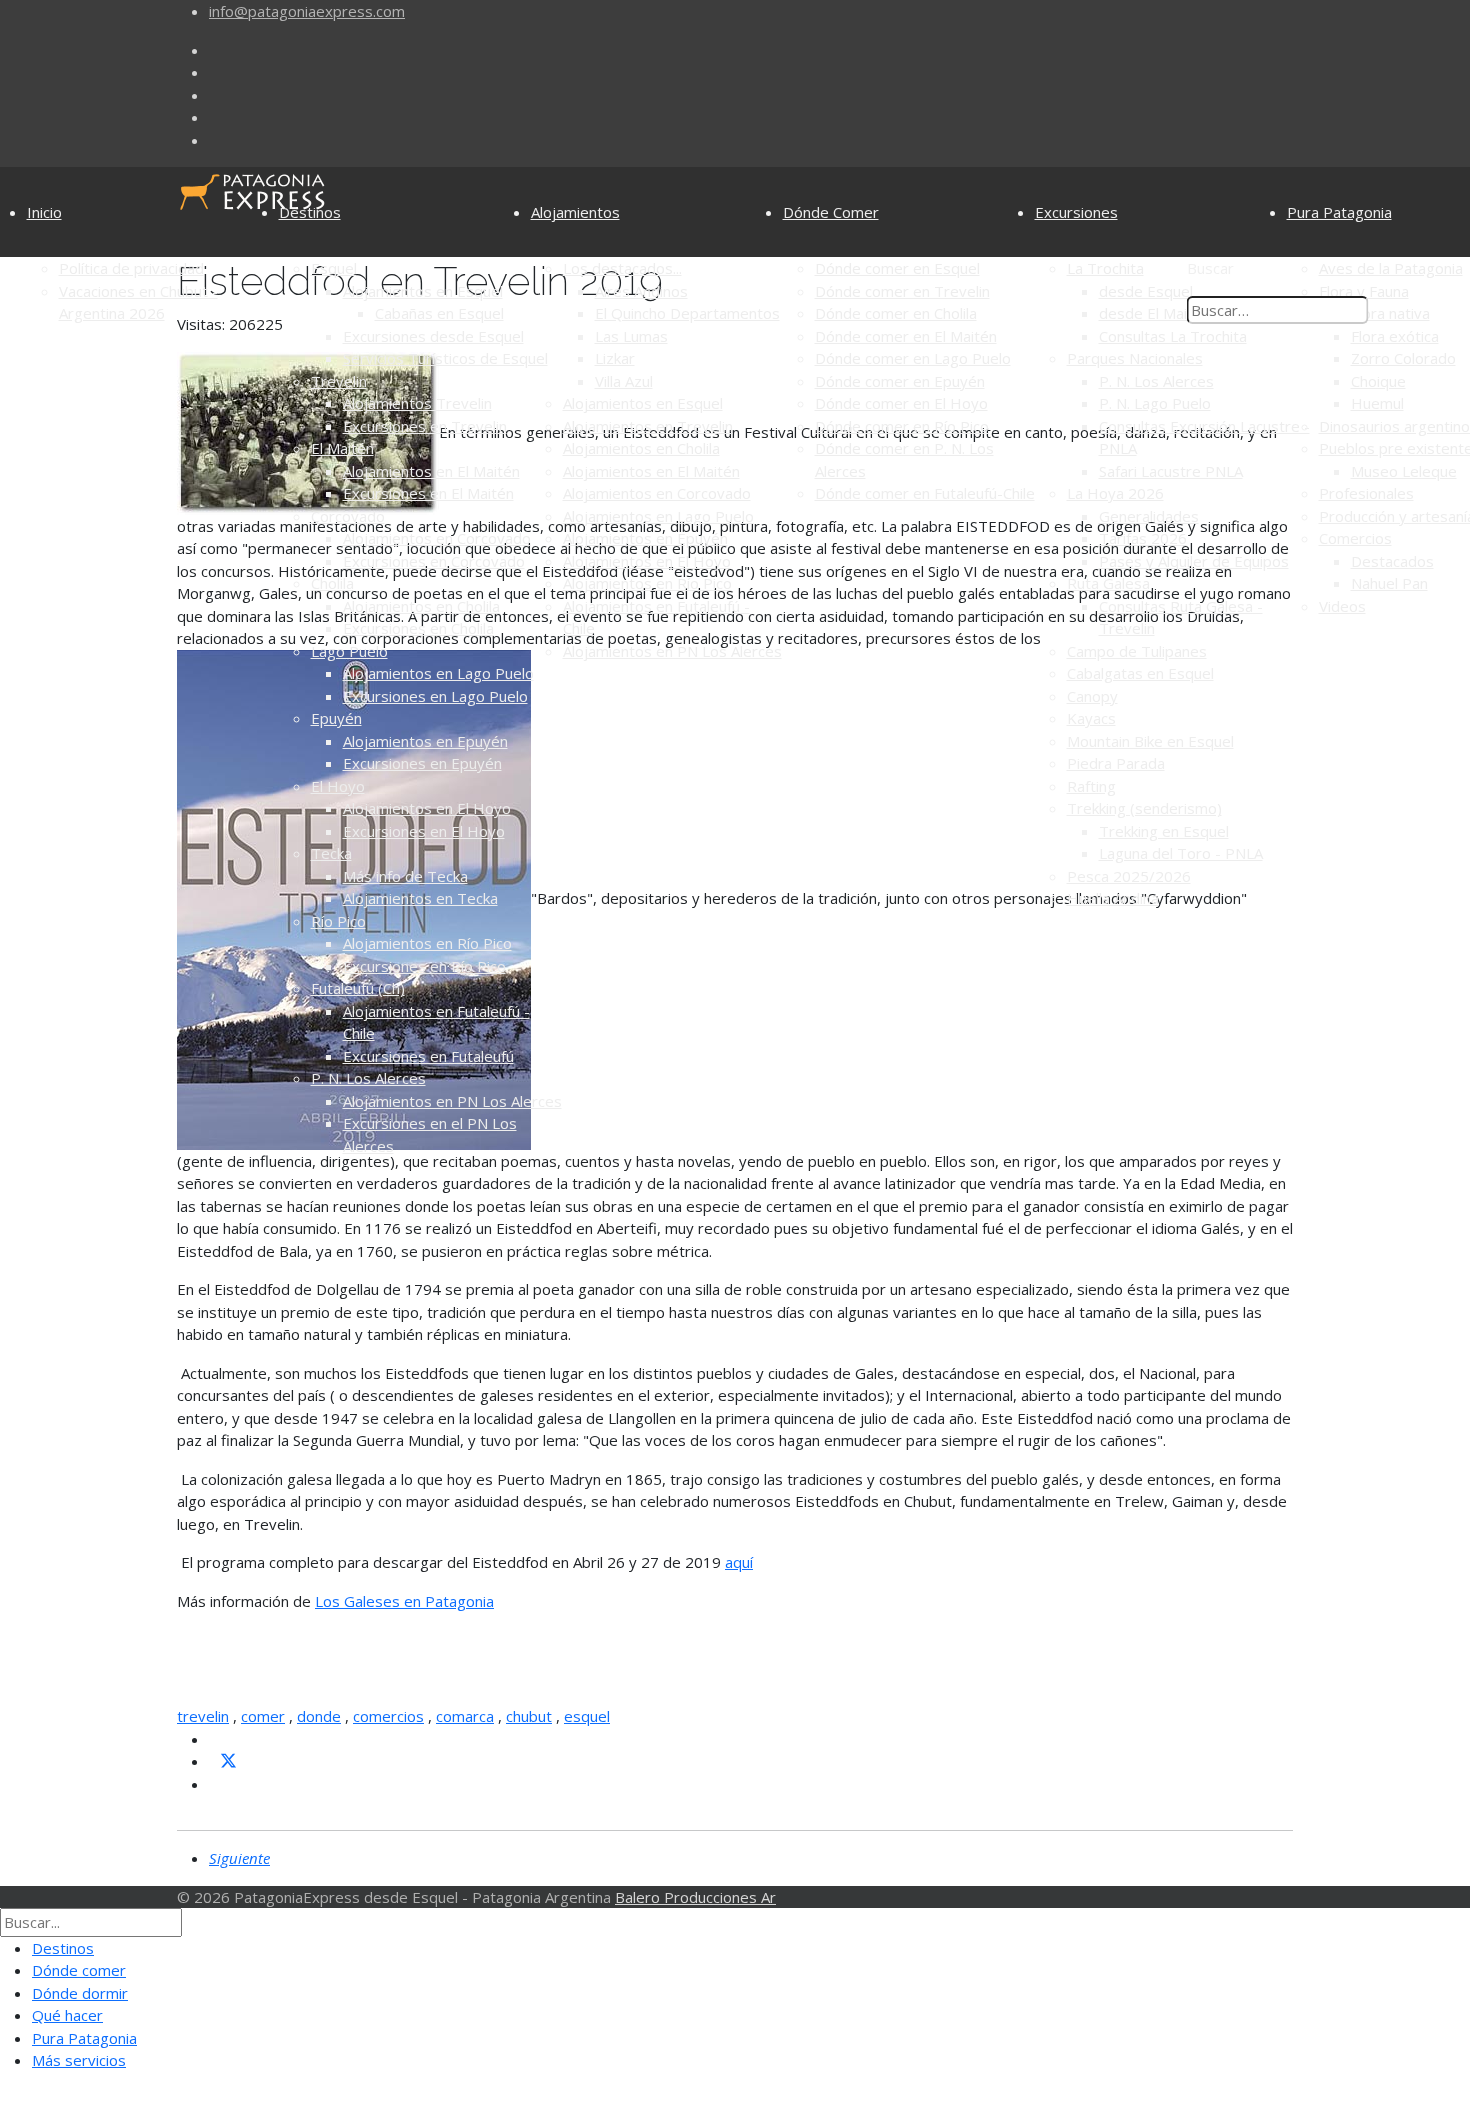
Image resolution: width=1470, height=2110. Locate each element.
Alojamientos (575, 212)
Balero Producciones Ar (695, 1897)
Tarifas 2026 (1143, 538)
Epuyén (336, 718)
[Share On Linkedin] (217, 1784)
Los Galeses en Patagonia (404, 1601)
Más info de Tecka (405, 876)
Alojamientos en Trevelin (648, 426)
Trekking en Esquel (1164, 831)
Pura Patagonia (1339, 212)
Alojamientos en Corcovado (437, 538)
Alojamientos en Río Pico (427, 943)
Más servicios (79, 2060)
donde (319, 1716)
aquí (739, 1562)
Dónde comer (79, 1970)
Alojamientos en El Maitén (431, 471)
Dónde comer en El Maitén (906, 336)
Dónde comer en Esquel (897, 268)
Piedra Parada (1116, 763)
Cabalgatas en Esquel (1140, 673)
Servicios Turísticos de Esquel (445, 358)
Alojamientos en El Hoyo (427, 808)
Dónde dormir (80, 1993)
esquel (587, 1716)
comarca (465, 1716)
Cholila (332, 583)
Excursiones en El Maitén (428, 493)
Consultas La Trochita (1173, 336)
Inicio (44, 212)
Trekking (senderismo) (1144, 808)
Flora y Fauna (1364, 291)
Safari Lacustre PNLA (1171, 471)
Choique (1378, 381)
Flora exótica (1395, 336)
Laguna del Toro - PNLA (1181, 853)
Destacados (1392, 561)
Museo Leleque (1404, 471)
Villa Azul (624, 381)
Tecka (331, 853)
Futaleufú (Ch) (358, 988)
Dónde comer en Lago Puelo (913, 358)
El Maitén (342, 448)
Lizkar (615, 358)
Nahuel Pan (1389, 583)
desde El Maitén (1154, 313)
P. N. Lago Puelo (1155, 403)
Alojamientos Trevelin (417, 403)
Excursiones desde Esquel (433, 336)
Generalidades (1149, 516)
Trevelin (339, 381)
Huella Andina (1113, 898)
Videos (1342, 606)
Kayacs (1091, 718)
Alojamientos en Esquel (423, 291)
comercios (388, 1716)
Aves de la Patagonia (1391, 268)
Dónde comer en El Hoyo (901, 403)
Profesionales (1366, 493)
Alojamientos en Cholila (421, 606)
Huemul (1377, 403)
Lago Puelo (349, 651)
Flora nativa (1390, 313)
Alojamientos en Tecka (420, 898)
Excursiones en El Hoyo (424, 831)
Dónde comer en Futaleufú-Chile (925, 493)
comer (263, 1716)
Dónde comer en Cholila (896, 313)
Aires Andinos (641, 291)
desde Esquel (1146, 291)
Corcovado (348, 516)
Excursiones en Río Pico (424, 966)
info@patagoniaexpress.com (307, 11)
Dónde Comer (831, 212)
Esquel (334, 268)
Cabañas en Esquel (439, 313)
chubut (529, 1716)
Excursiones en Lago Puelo (435, 696)
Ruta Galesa (1108, 583)
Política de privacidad (131, 268)
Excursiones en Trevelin (425, 426)
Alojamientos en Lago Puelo (438, 673)
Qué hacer (67, 2015)
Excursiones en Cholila (418, 628)
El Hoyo (338, 786)
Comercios (1355, 538)
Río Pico (338, 921)
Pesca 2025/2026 (1129, 876)
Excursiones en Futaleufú (428, 1056)
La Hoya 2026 (1115, 493)
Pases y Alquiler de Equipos (1194, 561)
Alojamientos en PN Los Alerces (452, 1101)
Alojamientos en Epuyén (425, 741)
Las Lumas (631, 336)
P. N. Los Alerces (368, 1078)
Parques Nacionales (1135, 358)
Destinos (310, 212)
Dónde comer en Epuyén (900, 381)
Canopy (1092, 696)
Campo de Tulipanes (1137, 651)
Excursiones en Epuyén (422, 763)
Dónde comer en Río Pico (902, 426)
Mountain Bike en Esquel (1150, 741)
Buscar (1210, 268)
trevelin (203, 1716)
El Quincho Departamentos (687, 313)
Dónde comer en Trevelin (902, 291)
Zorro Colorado (1403, 358)
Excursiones (1076, 212)
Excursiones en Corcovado (434, 561)
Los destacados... (622, 268)
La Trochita (1105, 268)
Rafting (1091, 786)
